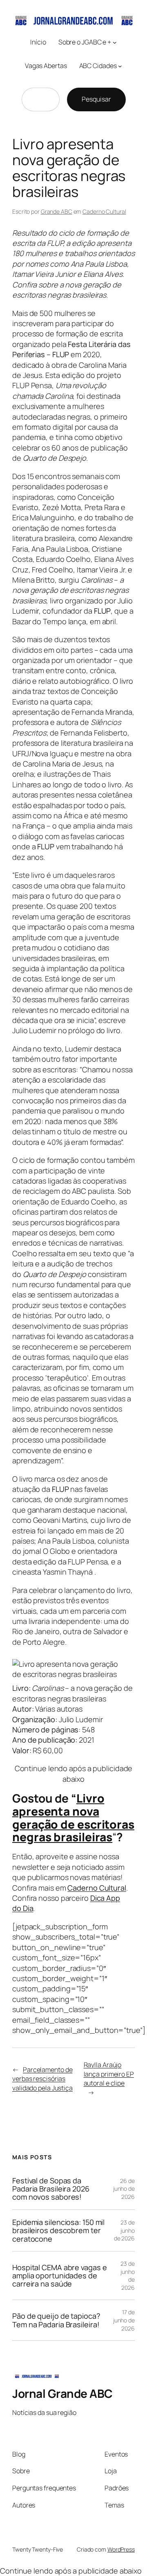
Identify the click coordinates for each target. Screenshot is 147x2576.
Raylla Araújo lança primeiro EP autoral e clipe (109, 2074)
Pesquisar (96, 99)
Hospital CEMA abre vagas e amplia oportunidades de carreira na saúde (59, 2276)
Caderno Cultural (104, 211)
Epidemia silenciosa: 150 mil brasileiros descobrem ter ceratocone (58, 2230)
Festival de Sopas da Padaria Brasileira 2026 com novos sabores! (51, 2189)
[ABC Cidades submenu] (120, 66)
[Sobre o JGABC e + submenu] (115, 42)
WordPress (121, 2549)
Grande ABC (57, 211)
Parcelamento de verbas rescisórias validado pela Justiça (42, 2079)
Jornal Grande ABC (62, 2393)
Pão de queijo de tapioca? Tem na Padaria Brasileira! (56, 2320)
